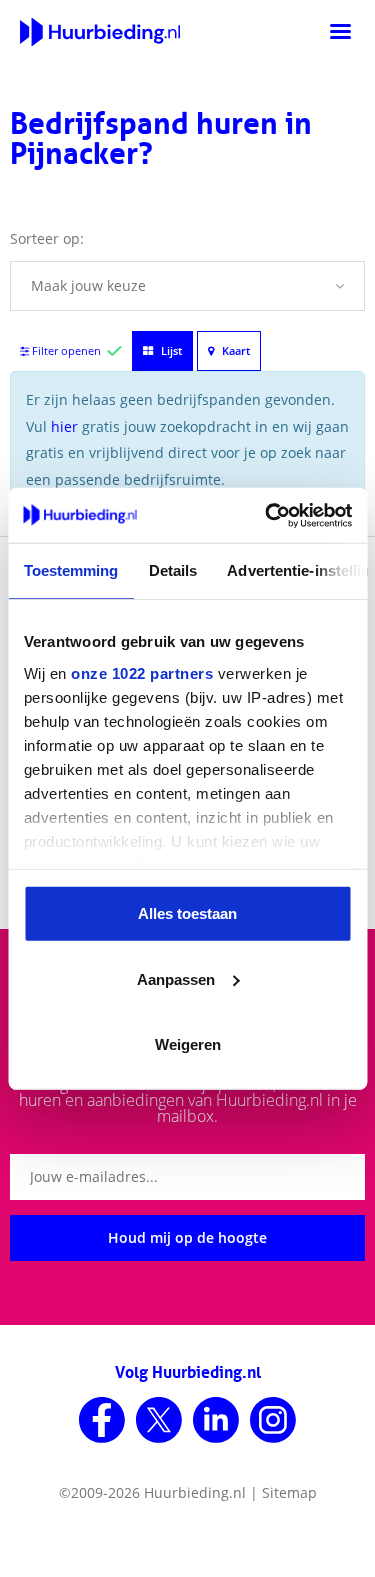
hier (64, 426)
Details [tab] (172, 570)
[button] (187, 286)
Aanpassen (176, 978)
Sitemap (289, 1492)
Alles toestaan (187, 913)
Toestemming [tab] (70, 570)
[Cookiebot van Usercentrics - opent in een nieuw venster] (267, 515)
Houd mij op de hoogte (187, 1237)
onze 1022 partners (142, 672)
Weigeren (188, 1044)
